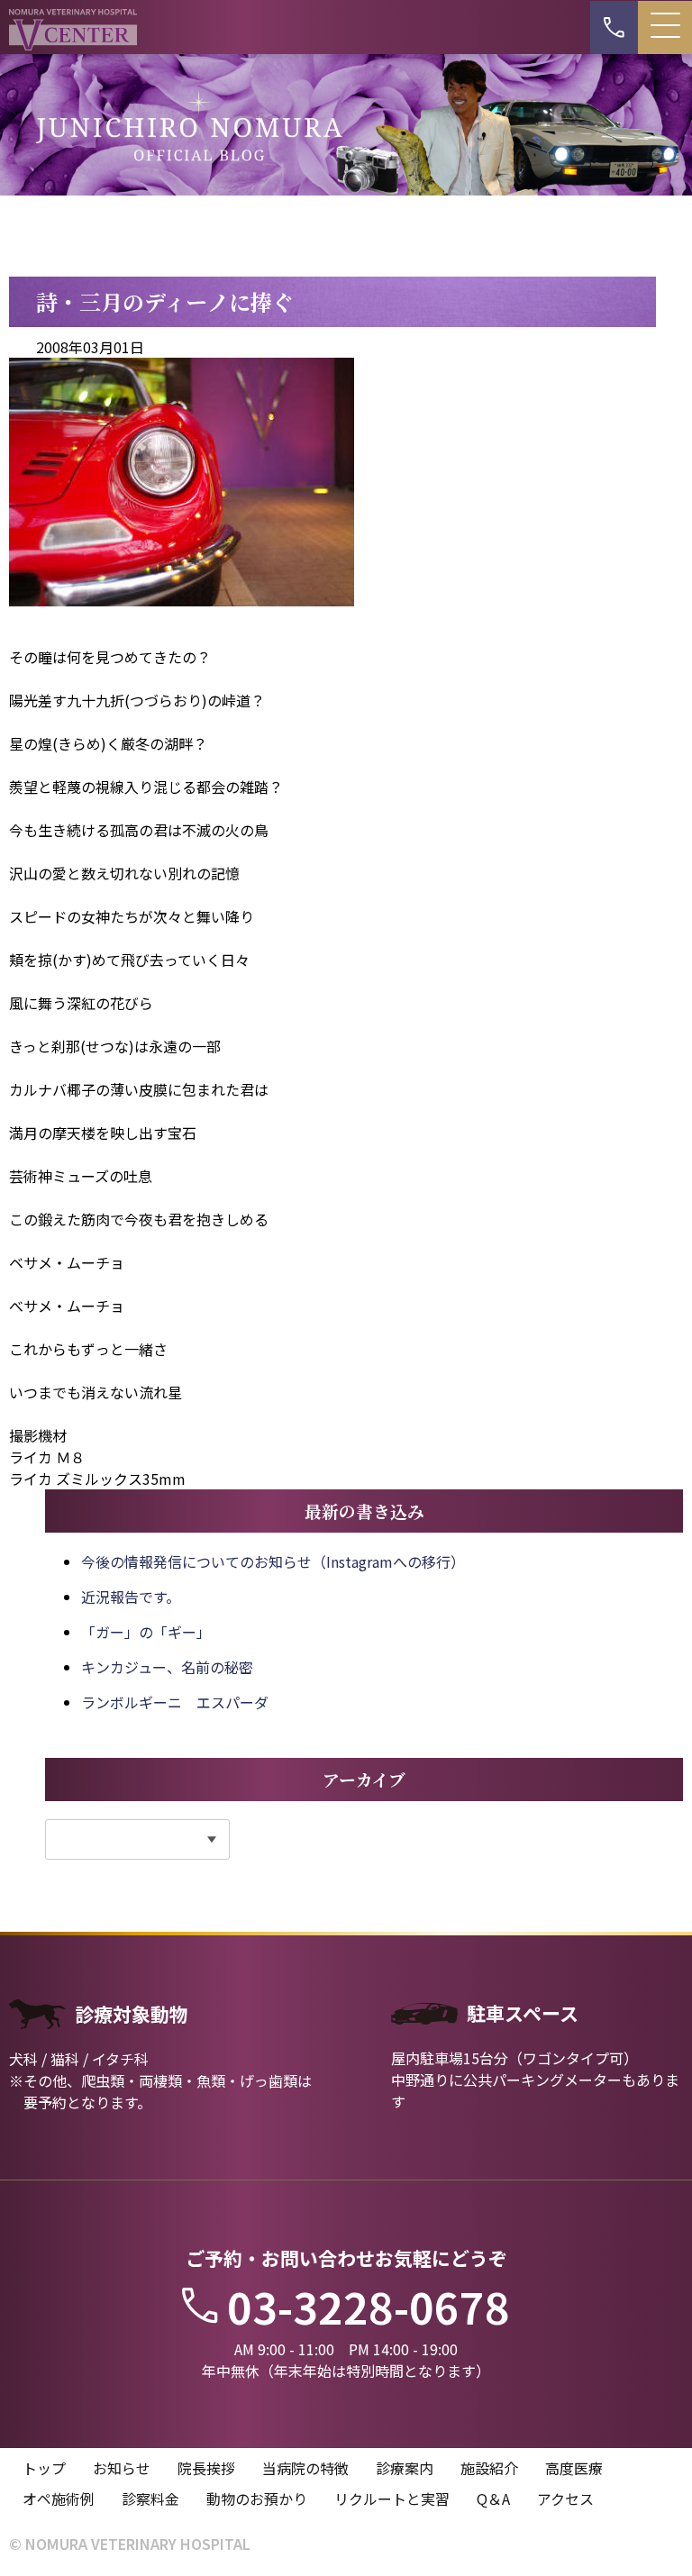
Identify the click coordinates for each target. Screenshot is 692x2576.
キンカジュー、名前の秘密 (167, 1667)
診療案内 (405, 2468)
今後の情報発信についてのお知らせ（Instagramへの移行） (273, 1561)
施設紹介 (489, 2468)
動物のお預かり (257, 2499)
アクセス (565, 2499)
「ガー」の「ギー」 (146, 1632)
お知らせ (122, 2468)
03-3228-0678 (369, 2306)
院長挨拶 (206, 2468)
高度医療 (574, 2468)
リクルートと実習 (392, 2499)
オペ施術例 (59, 2499)
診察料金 (150, 2499)
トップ (44, 2468)
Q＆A (493, 2499)
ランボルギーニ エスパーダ (175, 1702)
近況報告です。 (131, 1597)
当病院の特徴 (305, 2468)
